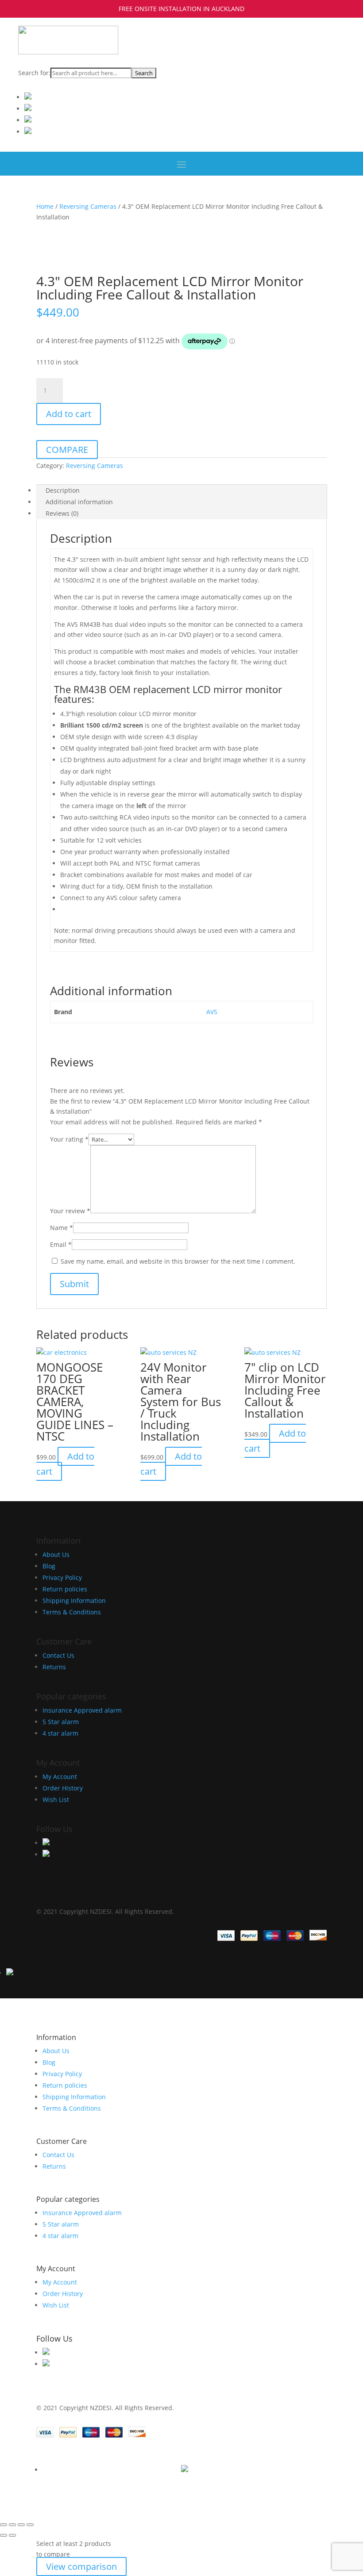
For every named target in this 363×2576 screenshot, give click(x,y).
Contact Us (58, 1655)
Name (62, 1228)
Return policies (65, 1589)
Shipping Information (74, 1600)
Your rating (69, 1139)
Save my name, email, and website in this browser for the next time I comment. (178, 1261)
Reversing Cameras (88, 206)
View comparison (81, 2566)
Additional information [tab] (79, 502)
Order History (63, 1788)
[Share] (21, 2525)
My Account (60, 1777)
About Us (56, 1554)
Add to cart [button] (65, 1464)
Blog (49, 1566)
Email (61, 1244)
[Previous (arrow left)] (4, 2535)
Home (45, 206)
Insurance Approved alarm (82, 1710)
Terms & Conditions (72, 1612)
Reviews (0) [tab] (62, 513)
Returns (54, 1667)
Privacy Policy (62, 1577)
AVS (212, 1012)
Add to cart (69, 414)
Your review (70, 1211)
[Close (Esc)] (30, 2525)
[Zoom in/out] (4, 2525)
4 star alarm (60, 1733)
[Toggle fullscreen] (12, 2525)
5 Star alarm (61, 1722)
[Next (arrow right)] (12, 2535)
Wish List (56, 1800)
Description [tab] (63, 490)
